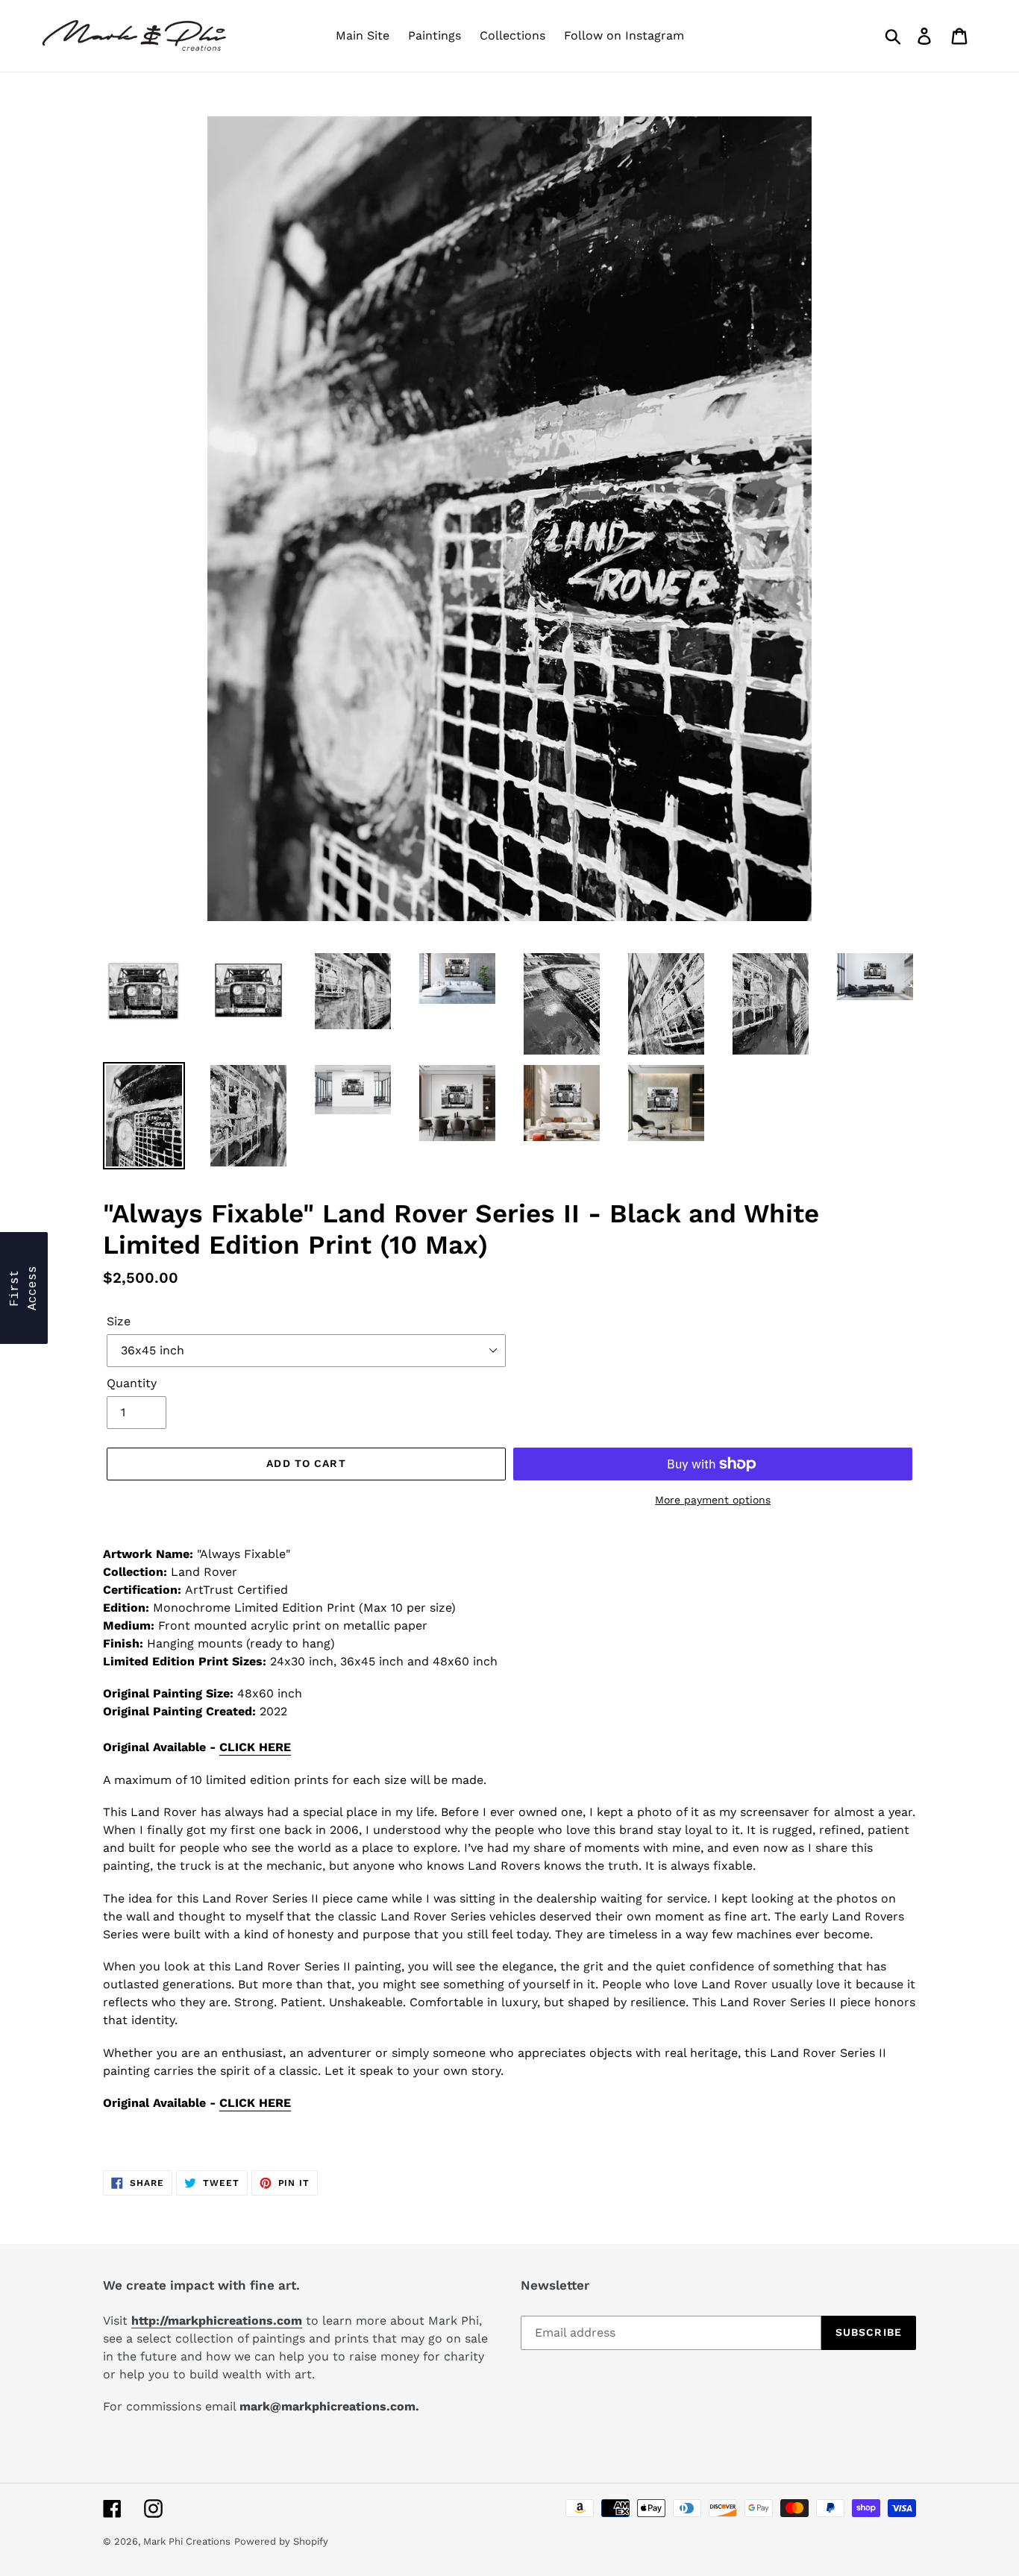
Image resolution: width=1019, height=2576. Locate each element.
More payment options (713, 1500)
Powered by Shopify (281, 2541)
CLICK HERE (255, 1747)
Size (119, 1321)
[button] (24, 1288)
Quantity (132, 1383)
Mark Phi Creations (187, 2541)
